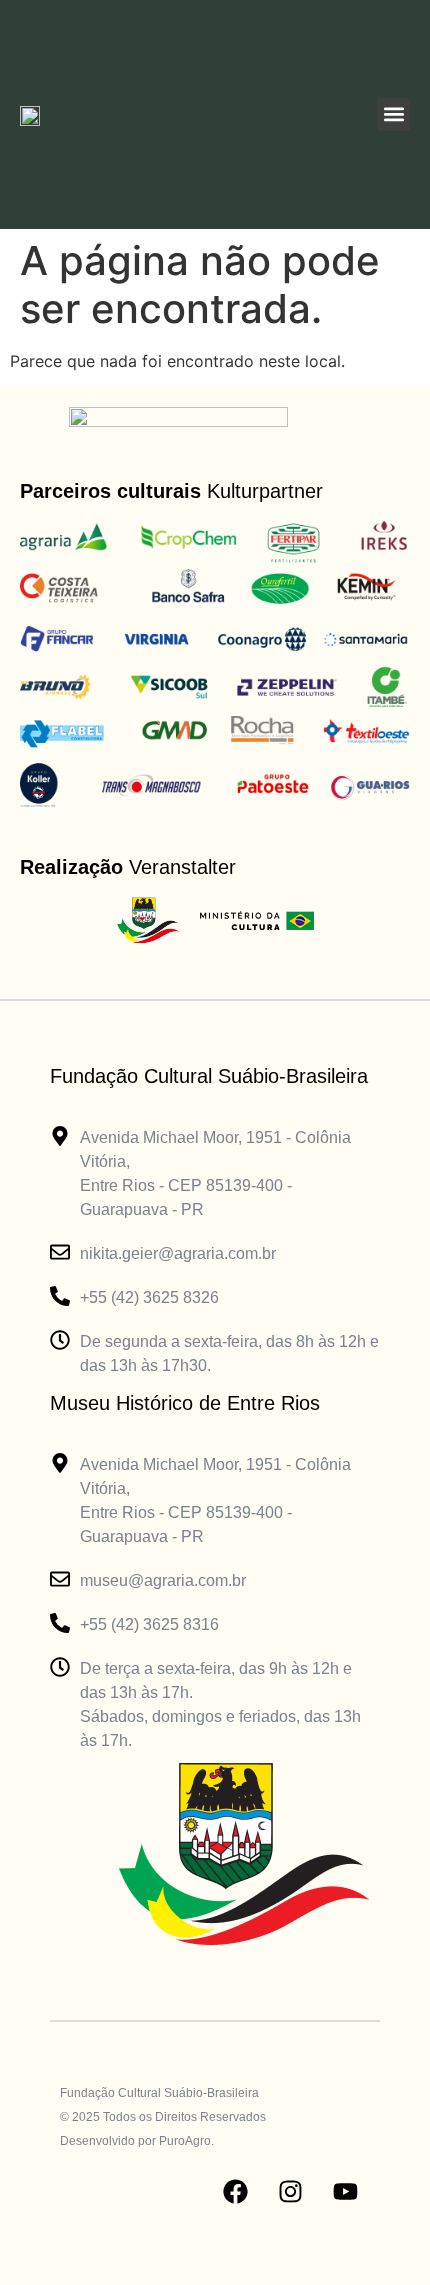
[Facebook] (235, 2192)
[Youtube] (345, 2192)
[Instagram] (290, 2192)
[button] (393, 114)
